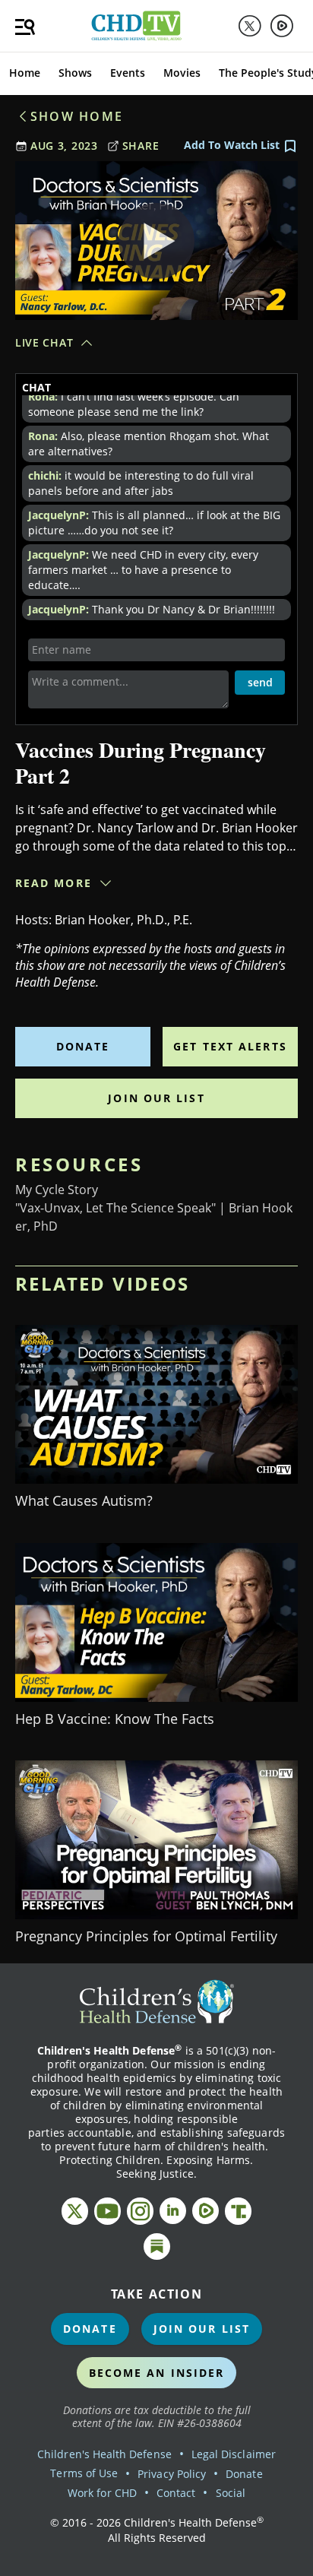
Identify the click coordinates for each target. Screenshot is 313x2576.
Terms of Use (84, 2473)
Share (141, 146)
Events (128, 73)
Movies (182, 73)
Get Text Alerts (230, 1046)
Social (231, 2493)
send (260, 682)
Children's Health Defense (104, 2454)
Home (25, 73)
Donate (83, 1046)
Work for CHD (102, 2493)
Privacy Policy (172, 2474)
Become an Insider (157, 2373)
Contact (176, 2493)
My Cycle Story (57, 1190)
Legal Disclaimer (234, 2454)
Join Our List (156, 1098)
